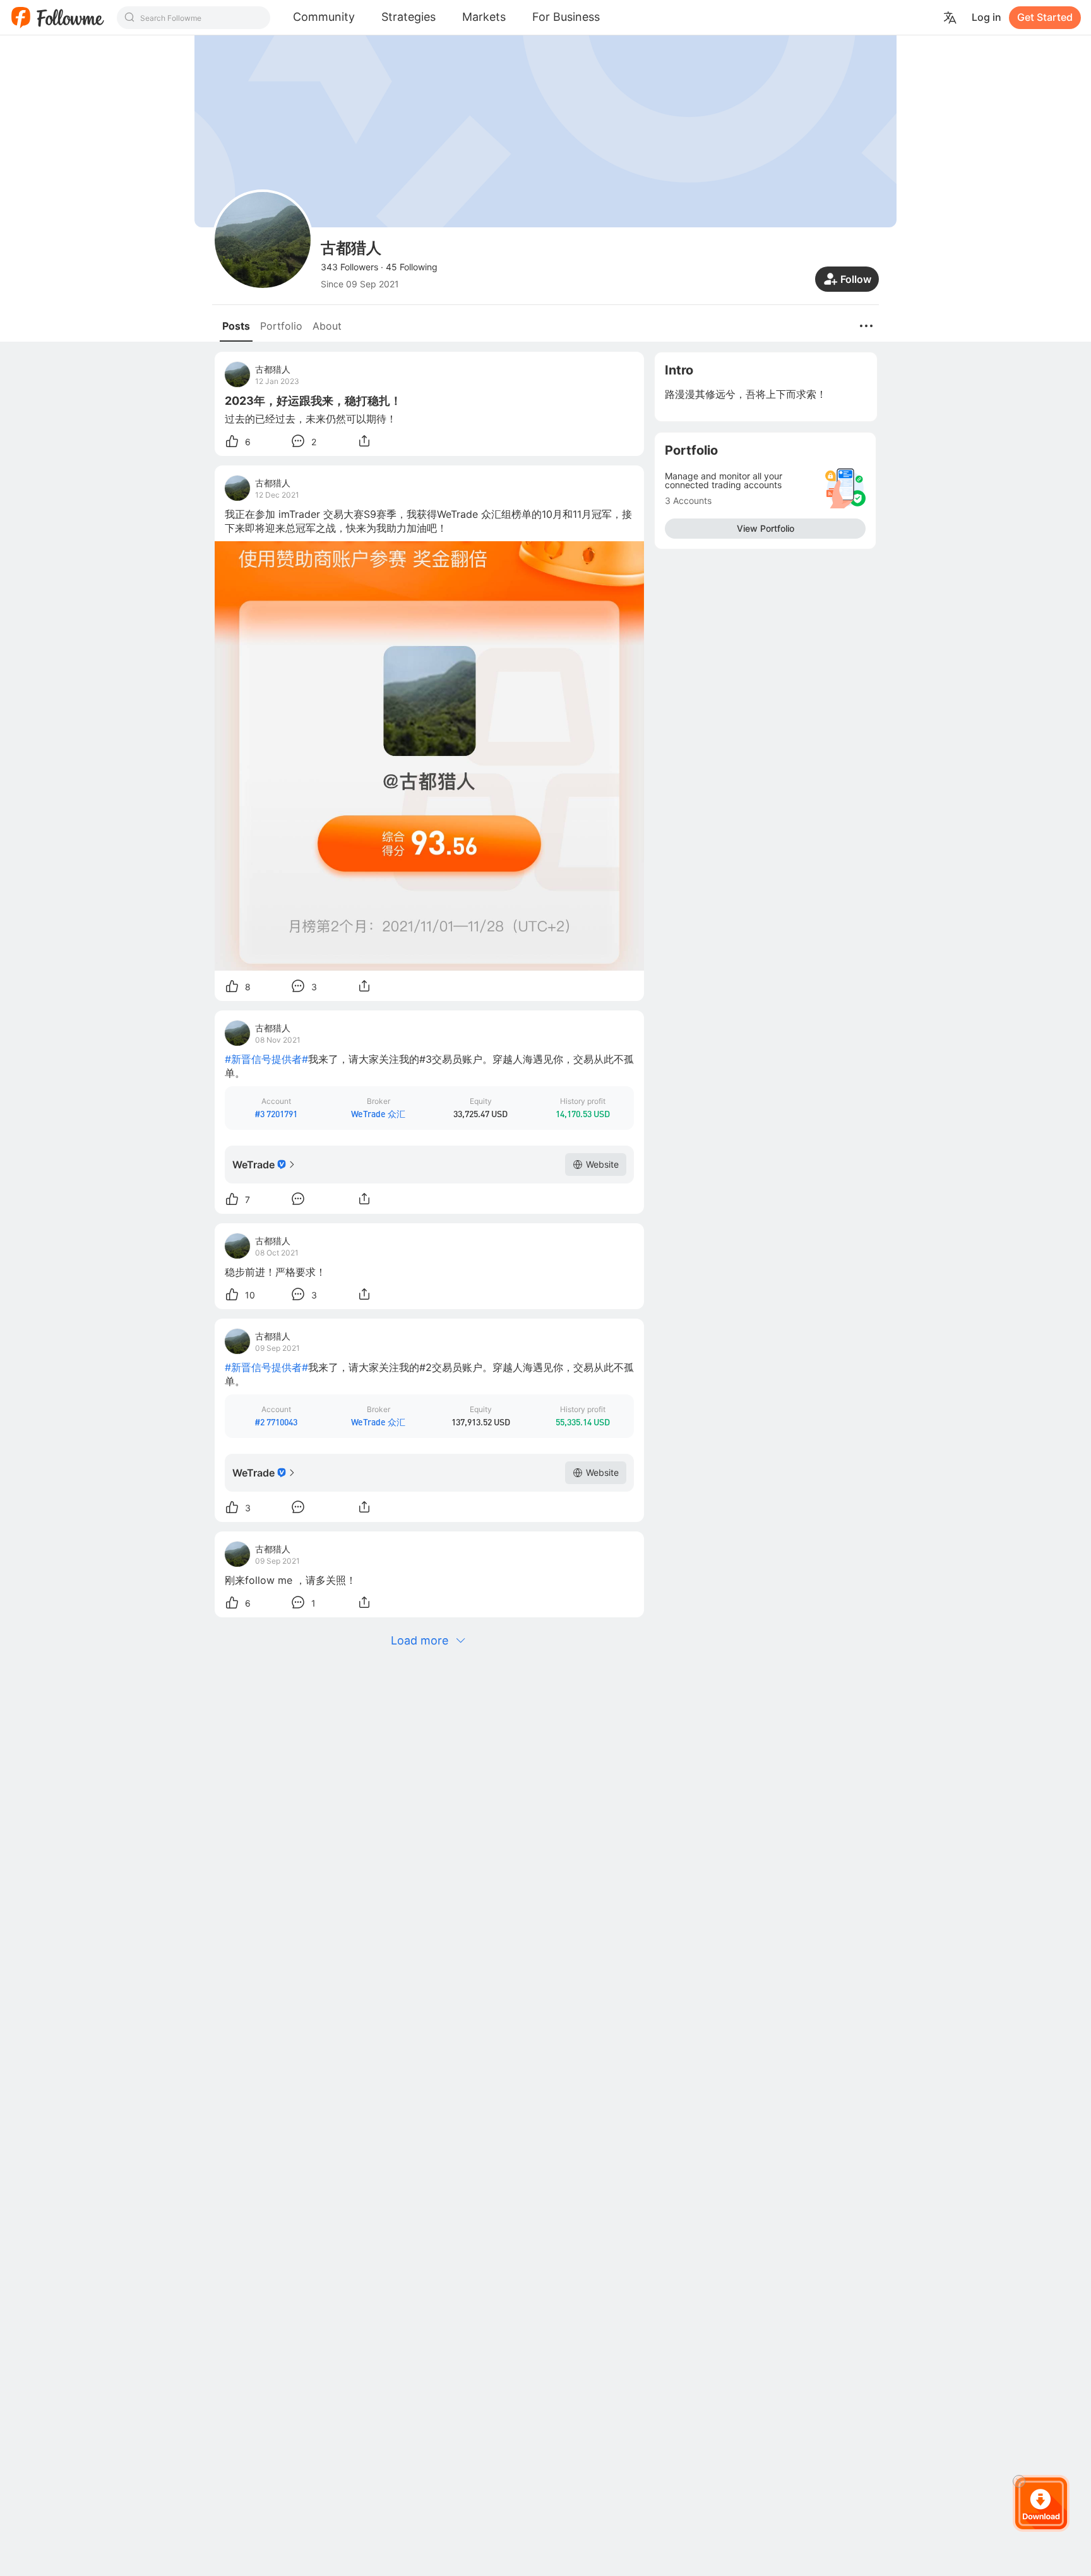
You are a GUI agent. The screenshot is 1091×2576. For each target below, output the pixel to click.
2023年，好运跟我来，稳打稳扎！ (313, 401)
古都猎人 (273, 369)
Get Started (1045, 17)
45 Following (412, 267)
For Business (566, 17)
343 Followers (349, 267)
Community (324, 17)
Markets (484, 17)
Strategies (408, 17)
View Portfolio (766, 528)
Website (602, 1164)
